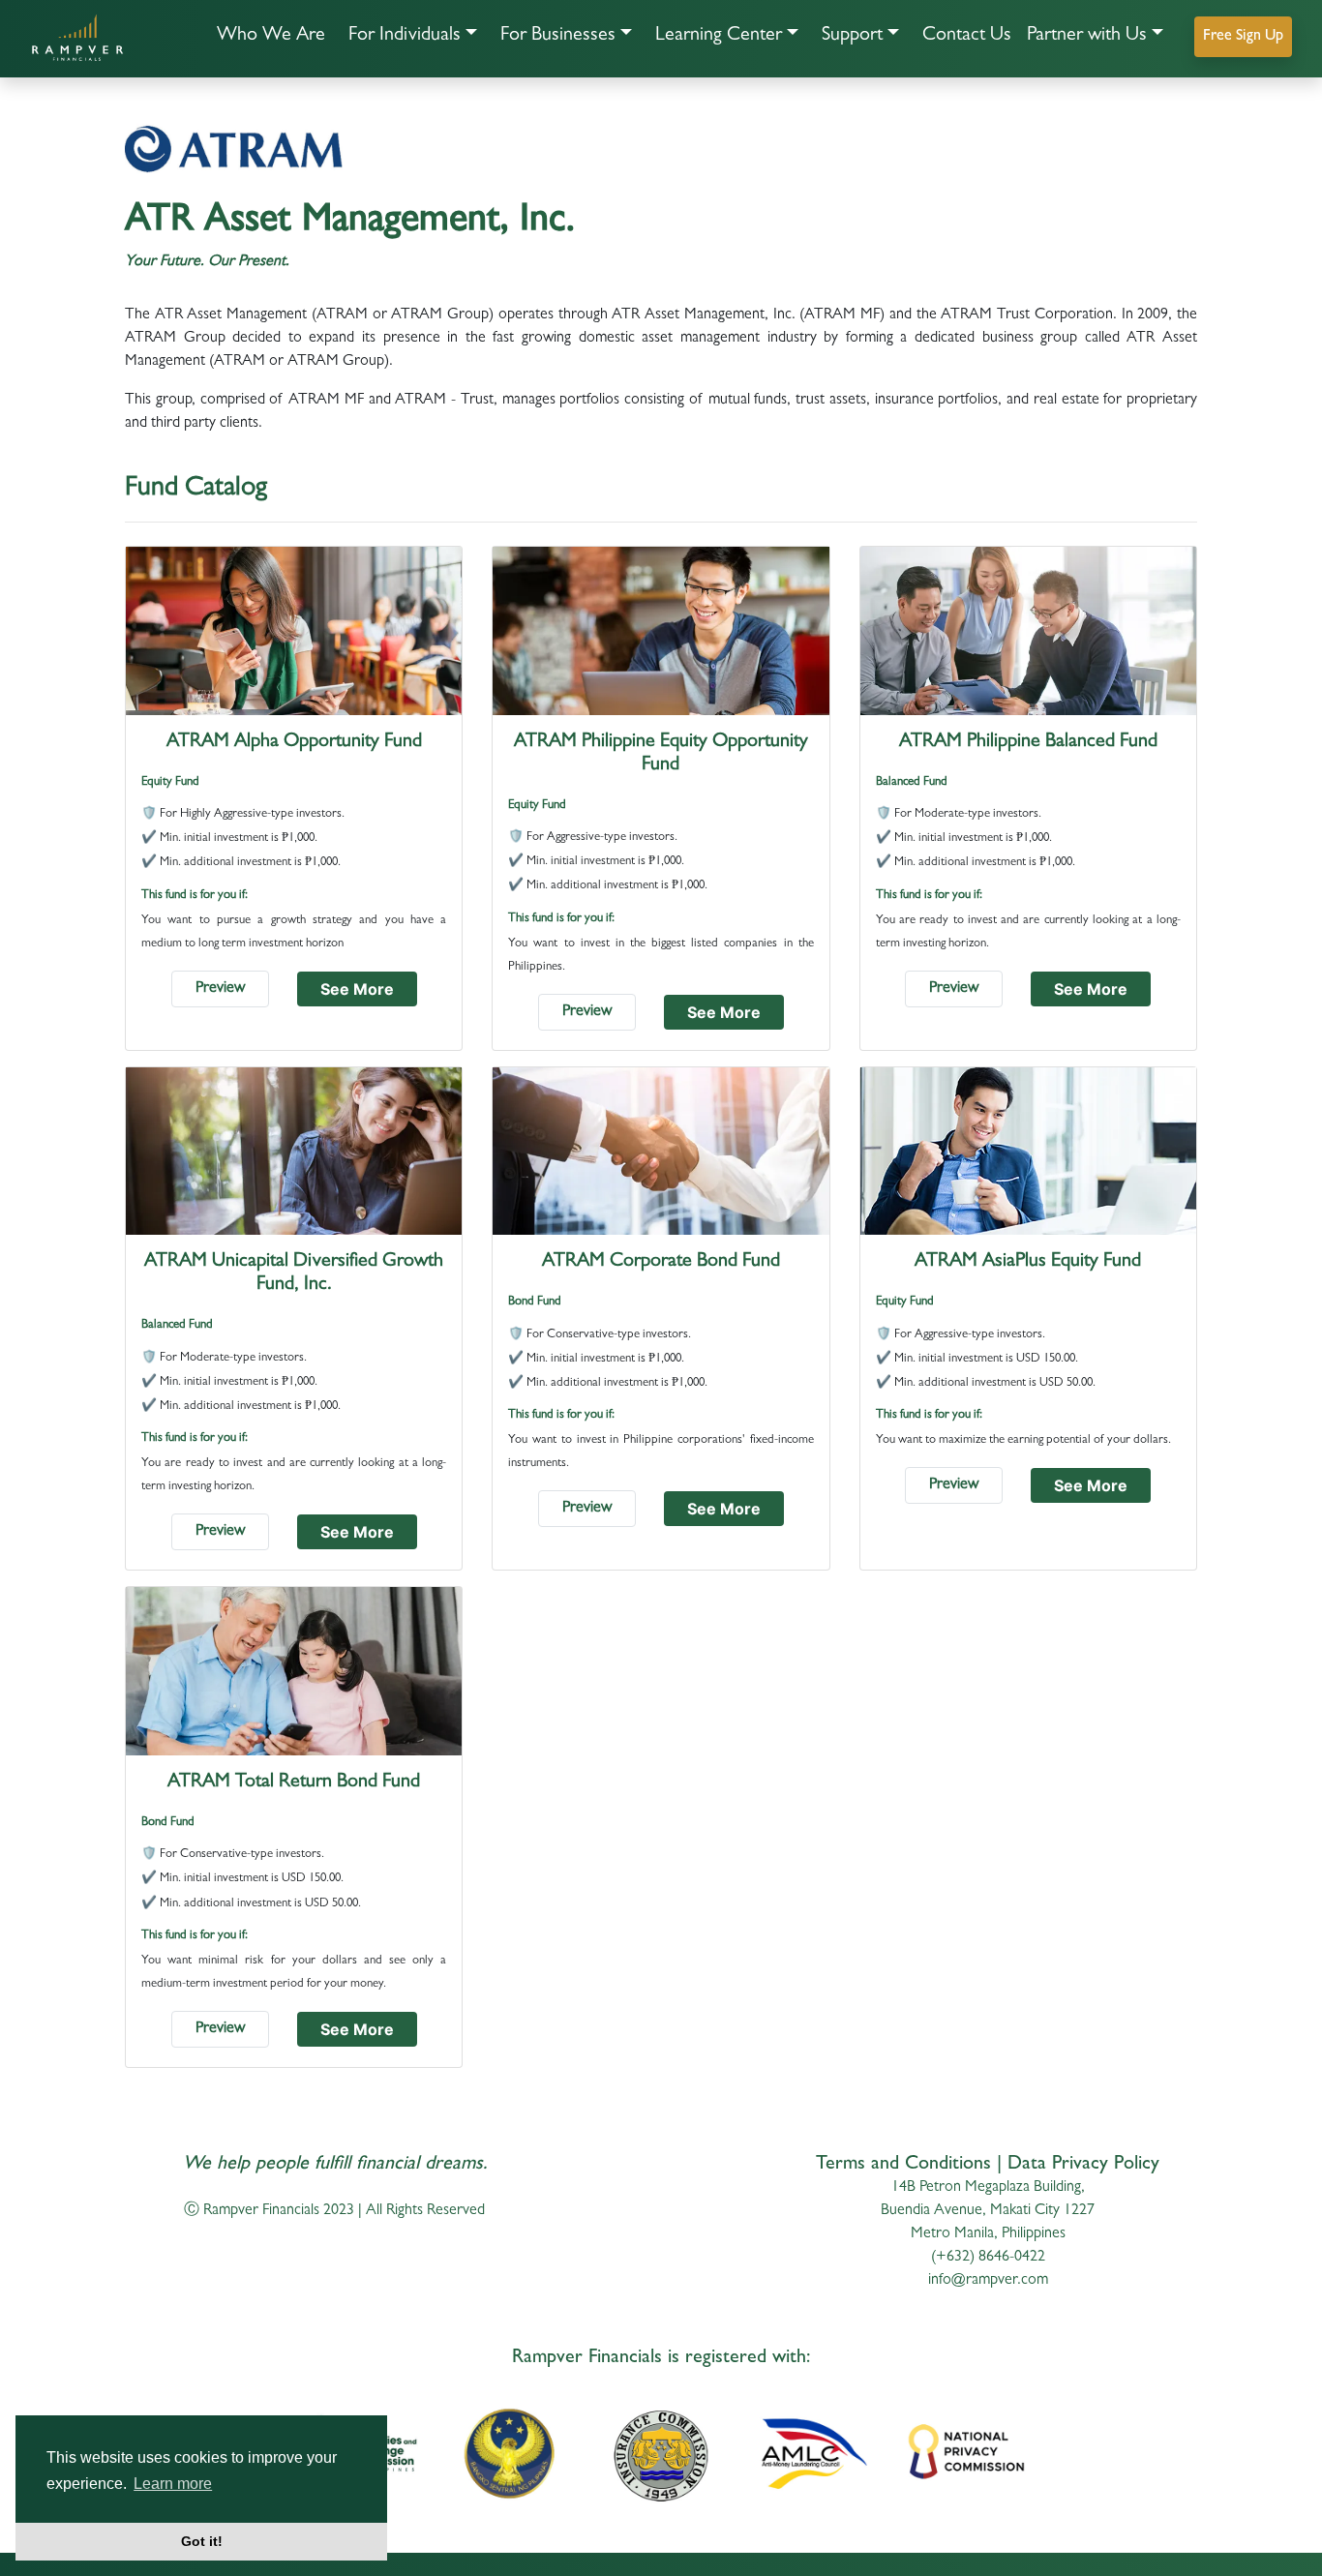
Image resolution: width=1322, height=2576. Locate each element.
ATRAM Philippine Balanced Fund (1028, 742)
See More (357, 989)
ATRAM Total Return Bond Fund (294, 1782)
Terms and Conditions (903, 2165)
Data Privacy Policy (1083, 2165)
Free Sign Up (1243, 37)
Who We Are (271, 36)
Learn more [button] (173, 2484)
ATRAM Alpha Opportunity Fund (294, 742)
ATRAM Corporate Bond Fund (661, 1262)
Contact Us (967, 36)
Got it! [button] (202, 2541)
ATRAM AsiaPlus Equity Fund (1028, 1262)
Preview (220, 989)
